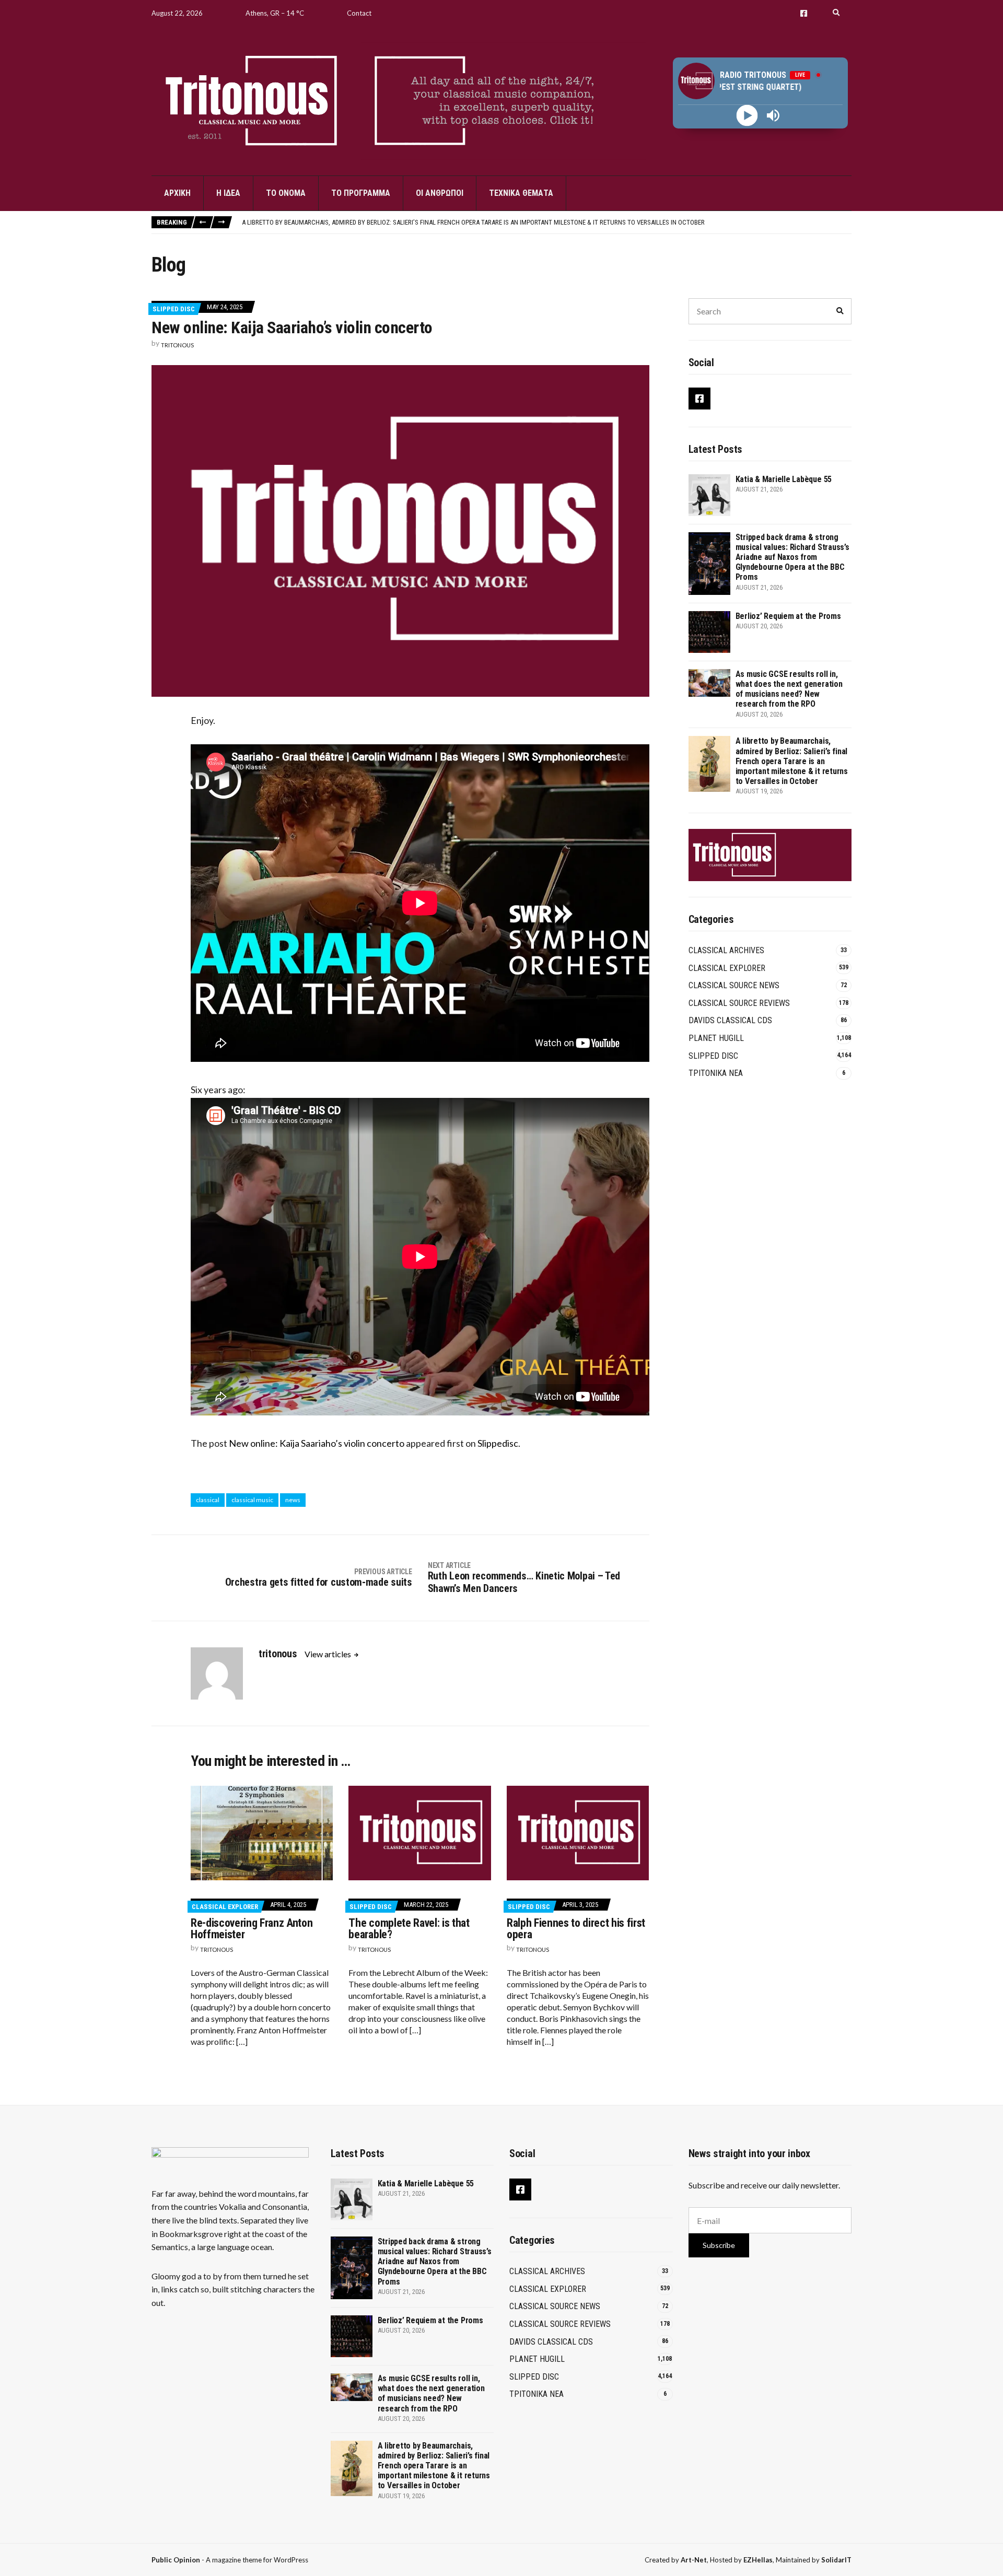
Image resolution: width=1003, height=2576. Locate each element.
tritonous (177, 345)
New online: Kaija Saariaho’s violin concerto (317, 1443)
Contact (359, 13)
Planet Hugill (716, 1038)
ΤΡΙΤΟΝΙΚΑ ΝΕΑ (716, 1073)
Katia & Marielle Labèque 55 (284, 222)
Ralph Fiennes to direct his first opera (576, 1929)
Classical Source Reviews (739, 1003)
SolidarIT (836, 2560)
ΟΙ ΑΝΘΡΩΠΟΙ (440, 193)
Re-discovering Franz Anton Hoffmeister (252, 1929)
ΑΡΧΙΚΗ (177, 193)
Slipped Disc (174, 309)
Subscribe (719, 2245)
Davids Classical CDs (730, 1020)
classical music (252, 1500)
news (293, 1500)
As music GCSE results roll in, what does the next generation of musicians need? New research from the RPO (789, 689)
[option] (546, 223)
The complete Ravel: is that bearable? (409, 1929)
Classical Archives (726, 950)
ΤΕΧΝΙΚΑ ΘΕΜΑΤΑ (521, 193)
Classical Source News (734, 985)
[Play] (747, 116)
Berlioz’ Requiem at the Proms (788, 616)
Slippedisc (498, 1443)
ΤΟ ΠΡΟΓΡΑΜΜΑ (361, 193)
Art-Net (694, 2560)
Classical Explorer (225, 1907)
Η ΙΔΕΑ (228, 193)
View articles (329, 1654)
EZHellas (758, 2560)
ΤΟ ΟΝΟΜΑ (286, 193)
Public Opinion (176, 2560)
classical (208, 1500)
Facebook (804, 13)
